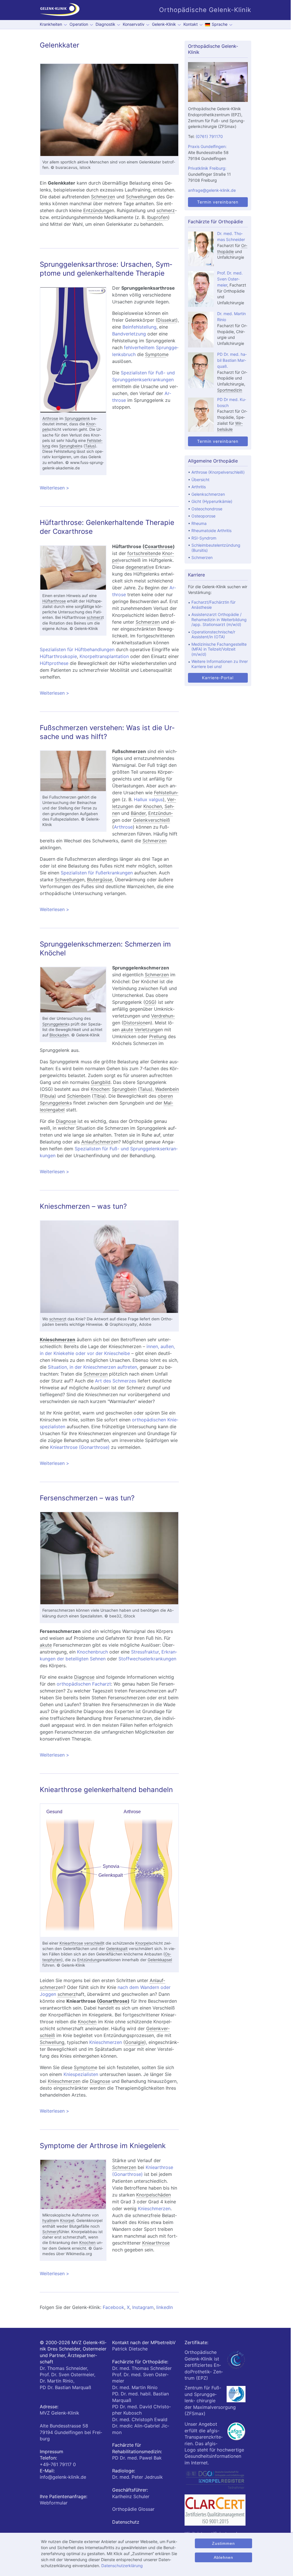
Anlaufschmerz (97, 1142)
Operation (79, 24)
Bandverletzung (129, 334)
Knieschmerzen (58, 1340)
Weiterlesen (109, 488)
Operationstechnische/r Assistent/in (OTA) (213, 634)
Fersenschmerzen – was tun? (87, 1498)
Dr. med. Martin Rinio (135, 2387)
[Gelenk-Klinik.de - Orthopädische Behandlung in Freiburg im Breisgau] (60, 10)
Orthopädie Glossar (133, 2509)
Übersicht (200, 480)
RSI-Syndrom (204, 538)
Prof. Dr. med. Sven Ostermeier (230, 279)
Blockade (58, 1035)
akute (127, 1030)
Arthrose (50, 418)
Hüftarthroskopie (58, 656)
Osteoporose (203, 516)
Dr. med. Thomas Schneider (142, 2368)
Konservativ (134, 24)
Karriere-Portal (218, 678)
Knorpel (142, 1943)
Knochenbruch (92, 1652)
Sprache (220, 24)
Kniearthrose (71, 1943)
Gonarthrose (113, 2001)
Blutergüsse (100, 880)
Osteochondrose (207, 509)
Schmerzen (103, 197)
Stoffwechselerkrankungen (147, 1659)
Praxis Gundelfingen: (207, 146)
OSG (150, 1002)
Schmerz (51, 2232)
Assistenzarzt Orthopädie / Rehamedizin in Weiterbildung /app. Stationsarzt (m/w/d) (219, 619)
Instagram (143, 2307)
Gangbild (101, 1082)
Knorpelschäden (154, 2195)
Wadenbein (167, 1089)
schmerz (166, 210)
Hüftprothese (54, 663)
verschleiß (94, 1943)
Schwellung (138, 197)
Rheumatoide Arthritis (211, 531)
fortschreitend (143, 553)
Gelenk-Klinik (164, 24)
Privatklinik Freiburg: (207, 168)
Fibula (48, 1096)
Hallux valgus (148, 799)
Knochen (153, 806)
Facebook (113, 2307)
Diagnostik (105, 24)
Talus (90, 446)
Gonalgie (135, 2042)
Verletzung (146, 1030)
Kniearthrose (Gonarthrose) (80, 1447)
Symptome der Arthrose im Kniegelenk (103, 2146)
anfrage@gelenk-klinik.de (212, 190)
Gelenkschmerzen (208, 494)
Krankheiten (51, 24)
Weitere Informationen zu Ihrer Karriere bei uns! (220, 664)
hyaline (49, 2221)
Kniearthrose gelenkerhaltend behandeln (106, 1790)
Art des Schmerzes (116, 1381)
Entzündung (96, 210)
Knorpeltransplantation (104, 656)
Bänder (138, 813)
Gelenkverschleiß (152, 820)
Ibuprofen (158, 217)
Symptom (156, 354)
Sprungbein (70, 446)
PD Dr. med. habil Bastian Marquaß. (232, 360)
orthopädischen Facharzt (84, 1684)
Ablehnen (223, 2557)
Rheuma (199, 523)
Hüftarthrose (54, 601)
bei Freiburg (71, 2432)
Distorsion (134, 1023)
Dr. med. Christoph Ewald (140, 2419)
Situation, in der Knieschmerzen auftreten (92, 1367)
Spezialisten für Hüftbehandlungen (77, 649)
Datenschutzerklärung (122, 2566)
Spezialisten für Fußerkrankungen (97, 873)
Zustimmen (223, 2543)
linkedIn (165, 2307)
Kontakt (191, 24)
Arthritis (199, 487)
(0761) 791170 (209, 136)
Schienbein (79, 1096)
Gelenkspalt (117, 1949)
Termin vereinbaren (218, 202)
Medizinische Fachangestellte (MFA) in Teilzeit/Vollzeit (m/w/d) (219, 649)
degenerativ (138, 567)
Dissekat (167, 320)
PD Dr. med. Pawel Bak (137, 2458)
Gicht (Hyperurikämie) (212, 501)
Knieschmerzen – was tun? (83, 1206)
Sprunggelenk (77, 418)
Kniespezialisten (81, 2074)
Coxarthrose (159, 546)
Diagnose (66, 1121)
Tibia (99, 1096)
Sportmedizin (230, 390)
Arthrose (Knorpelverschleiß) (218, 472)
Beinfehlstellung (139, 327)
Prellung (158, 1036)
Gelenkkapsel (160, 1960)
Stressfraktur (145, 1652)
